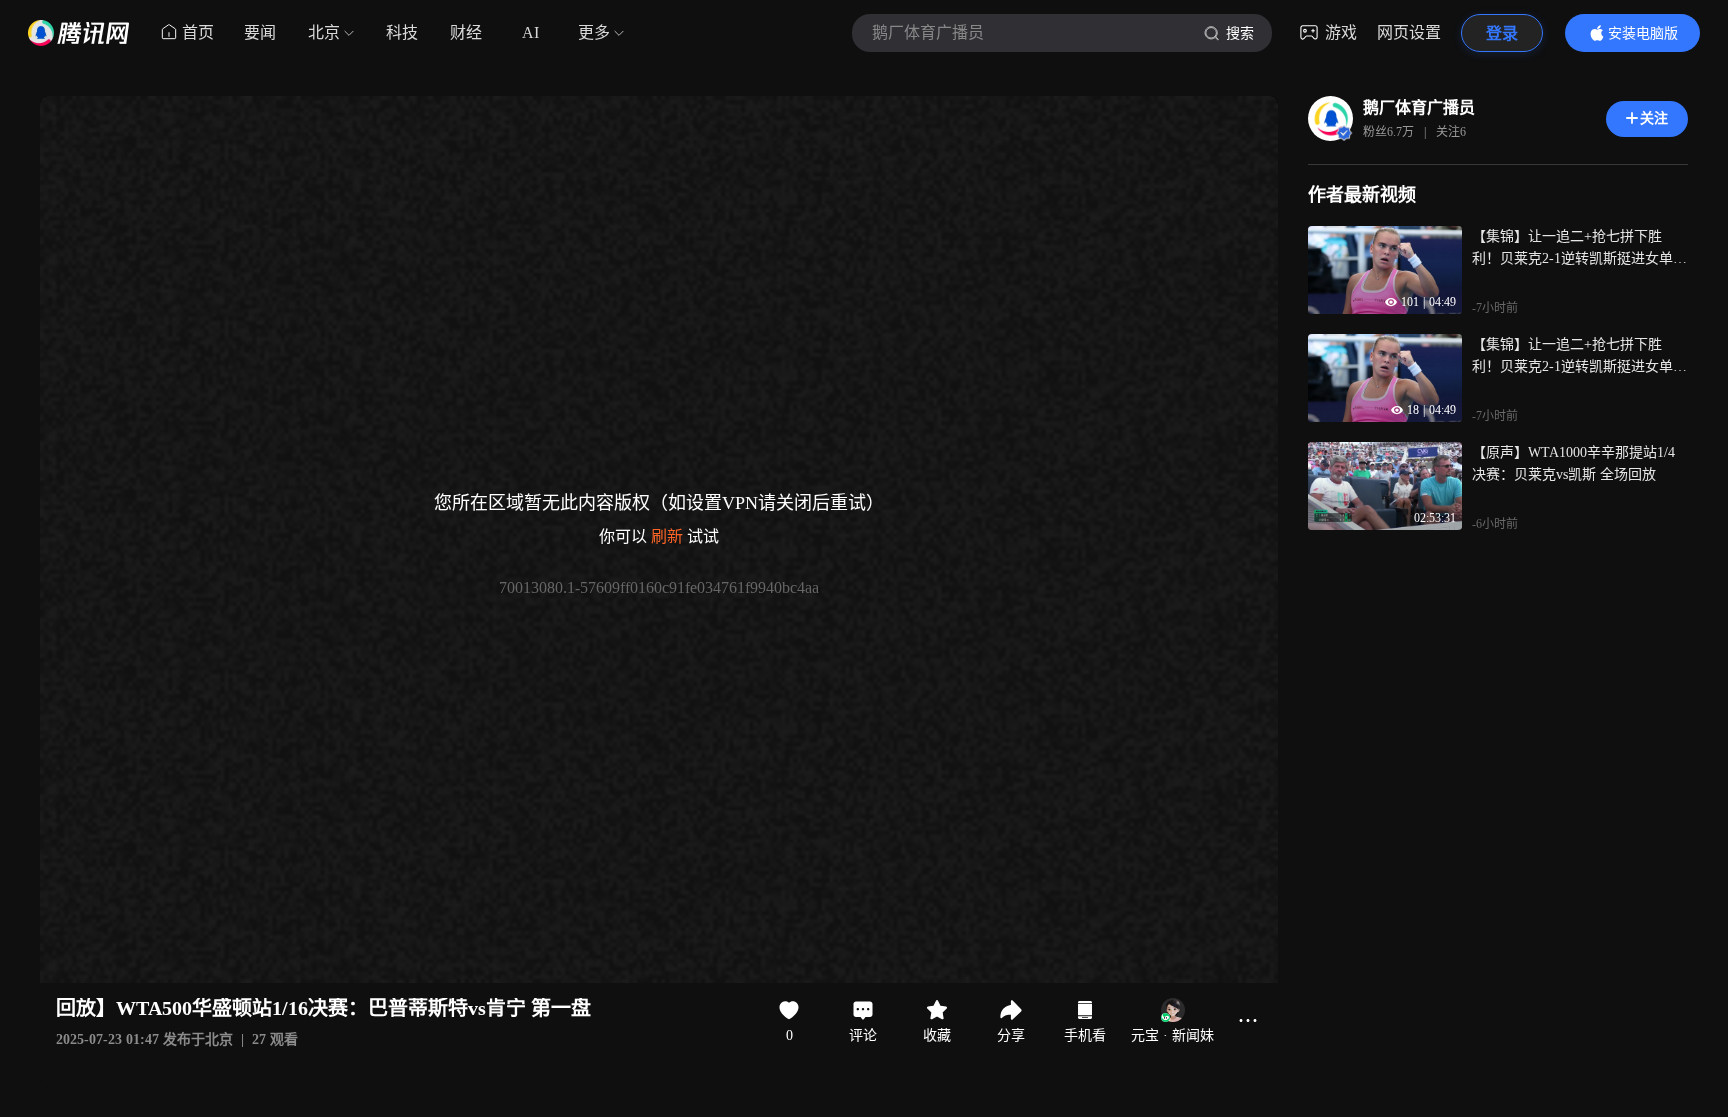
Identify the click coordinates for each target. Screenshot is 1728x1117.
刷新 (667, 536)
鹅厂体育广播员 (1419, 107)
